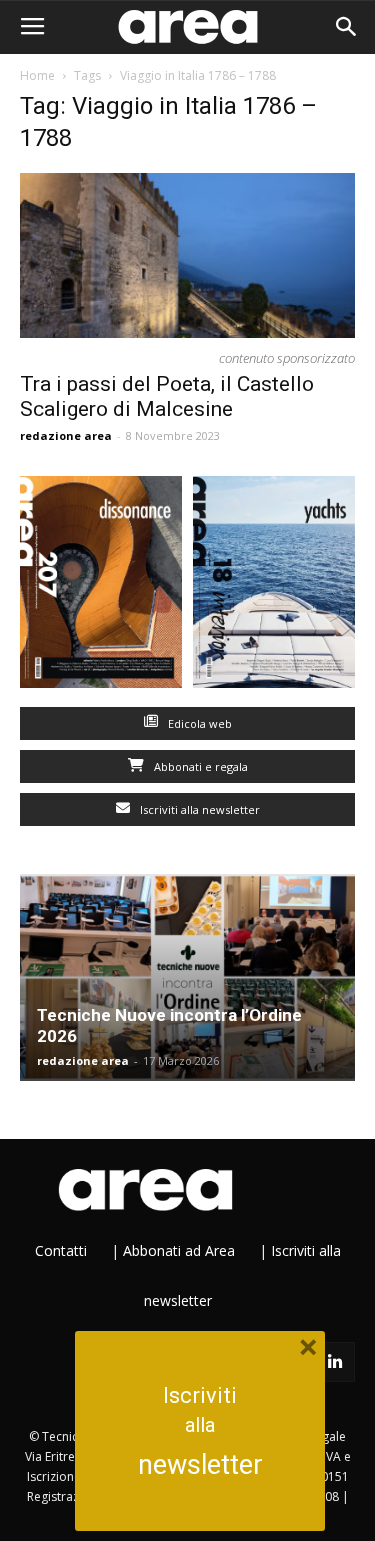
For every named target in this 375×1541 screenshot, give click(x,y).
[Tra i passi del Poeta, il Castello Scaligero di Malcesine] (187, 255)
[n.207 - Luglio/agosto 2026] (101, 586)
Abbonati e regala (199, 766)
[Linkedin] (335, 1362)
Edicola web (198, 723)
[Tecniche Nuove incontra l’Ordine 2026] (187, 977)
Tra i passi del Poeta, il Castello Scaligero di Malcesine (167, 396)
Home (37, 75)
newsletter (200, 1465)
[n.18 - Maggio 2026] (274, 586)
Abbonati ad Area (179, 1250)
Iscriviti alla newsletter (198, 809)
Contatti (61, 1250)
